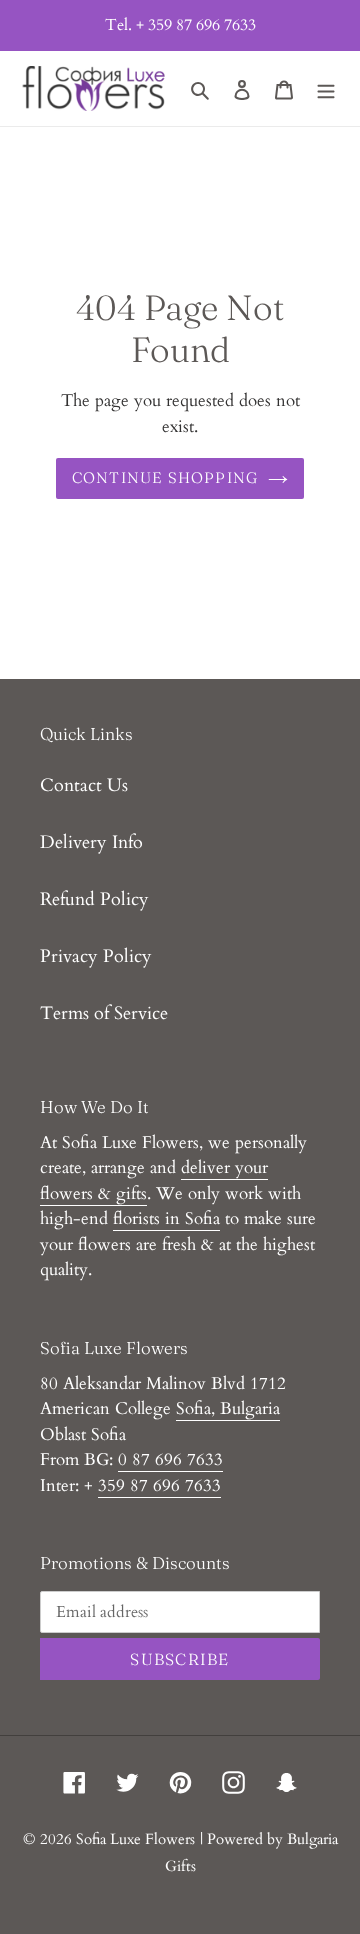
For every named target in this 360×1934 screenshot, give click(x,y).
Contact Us (84, 785)
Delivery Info (91, 842)
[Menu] (326, 88)
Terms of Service (104, 1013)
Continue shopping (165, 477)
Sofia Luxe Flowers (135, 1839)
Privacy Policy (96, 956)
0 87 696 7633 (170, 1459)
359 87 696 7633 (159, 1485)
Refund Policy (94, 899)
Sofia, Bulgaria (228, 1408)
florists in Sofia (166, 1218)
